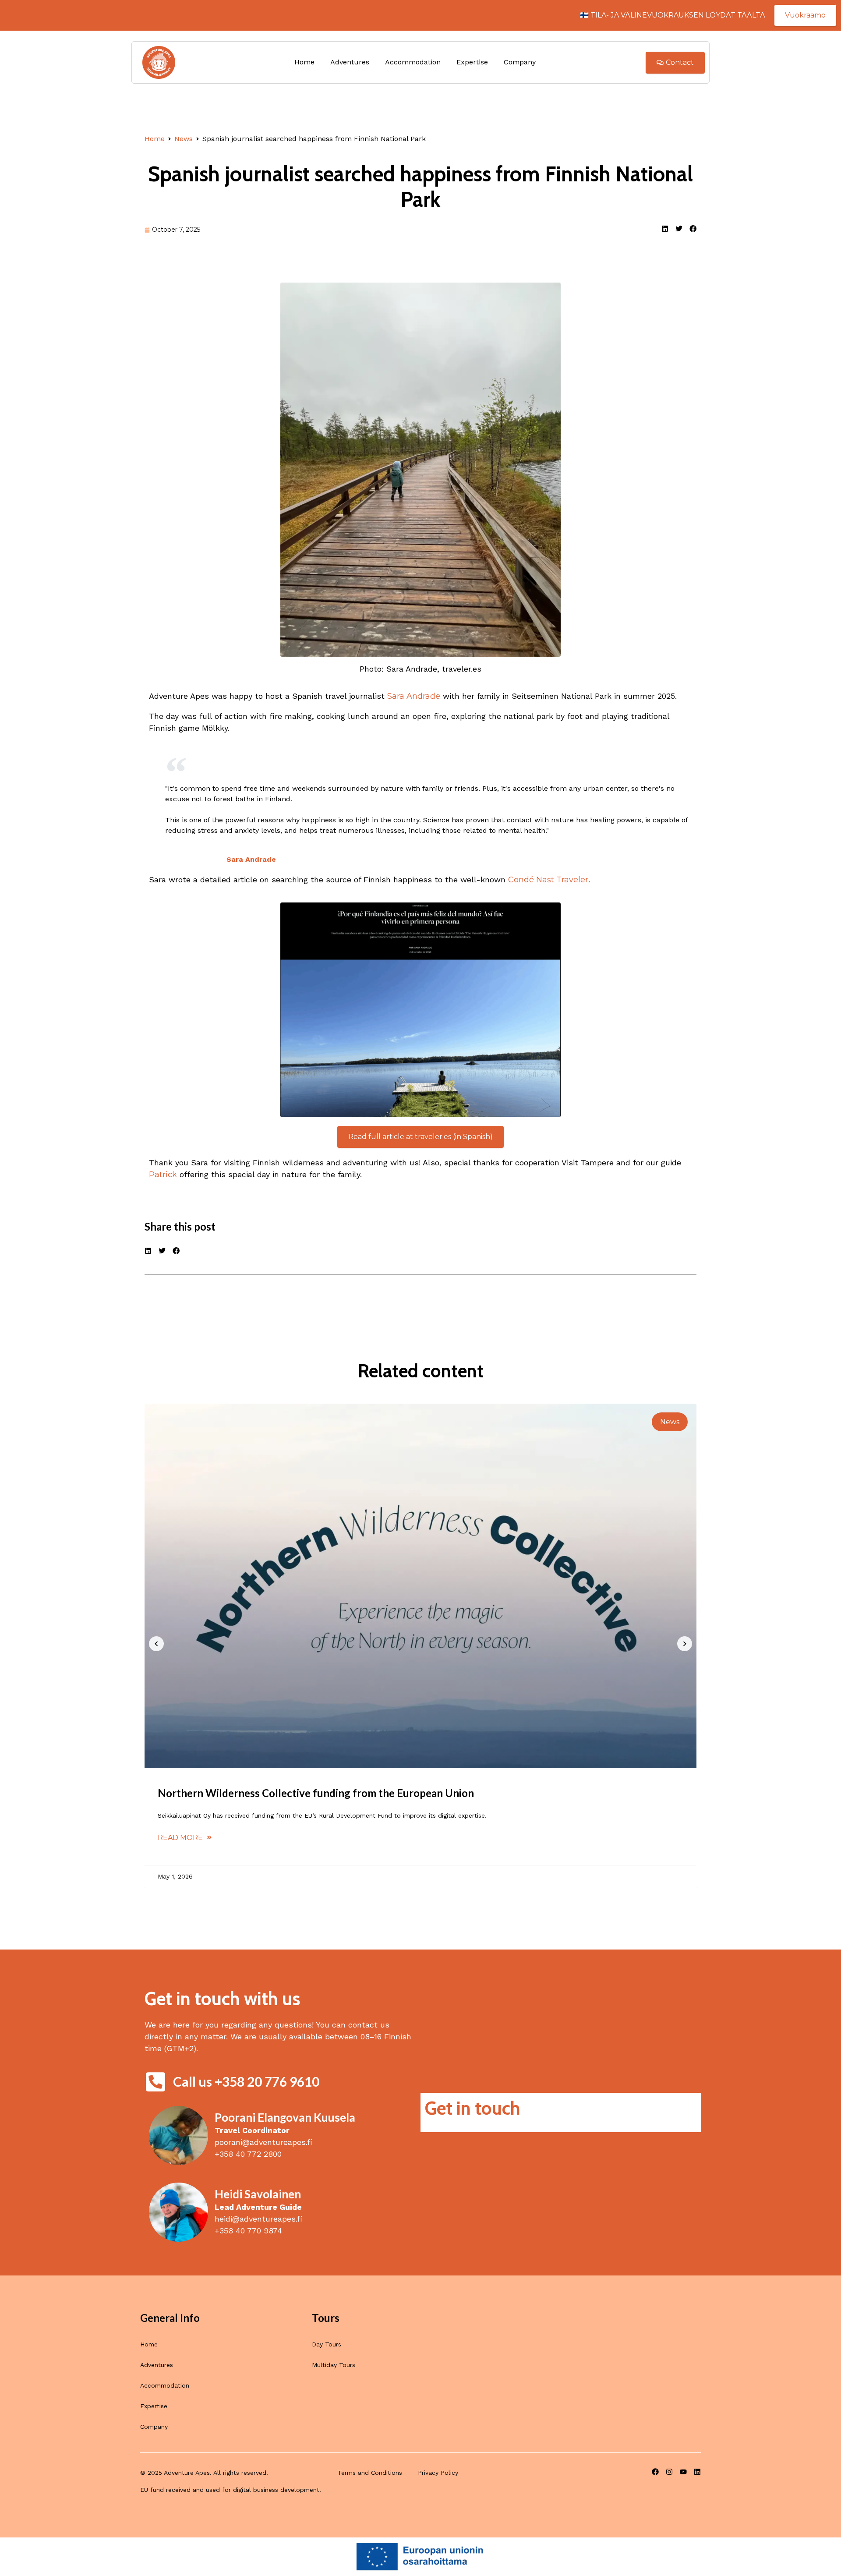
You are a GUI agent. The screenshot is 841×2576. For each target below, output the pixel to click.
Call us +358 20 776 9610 (246, 2081)
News (184, 139)
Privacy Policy (438, 2473)
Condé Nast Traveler (548, 880)
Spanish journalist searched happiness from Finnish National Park (420, 187)
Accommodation (413, 62)
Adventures (350, 62)
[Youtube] (683, 2472)
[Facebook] (655, 2472)
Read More (181, 1838)
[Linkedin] (697, 2472)
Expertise (472, 62)
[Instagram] (669, 2472)
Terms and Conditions (370, 2473)
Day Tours (327, 2344)
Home (304, 62)
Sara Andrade (414, 696)
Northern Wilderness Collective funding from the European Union (316, 1793)
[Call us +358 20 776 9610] (155, 2082)
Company (520, 62)
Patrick (163, 1175)
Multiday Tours (334, 2365)
